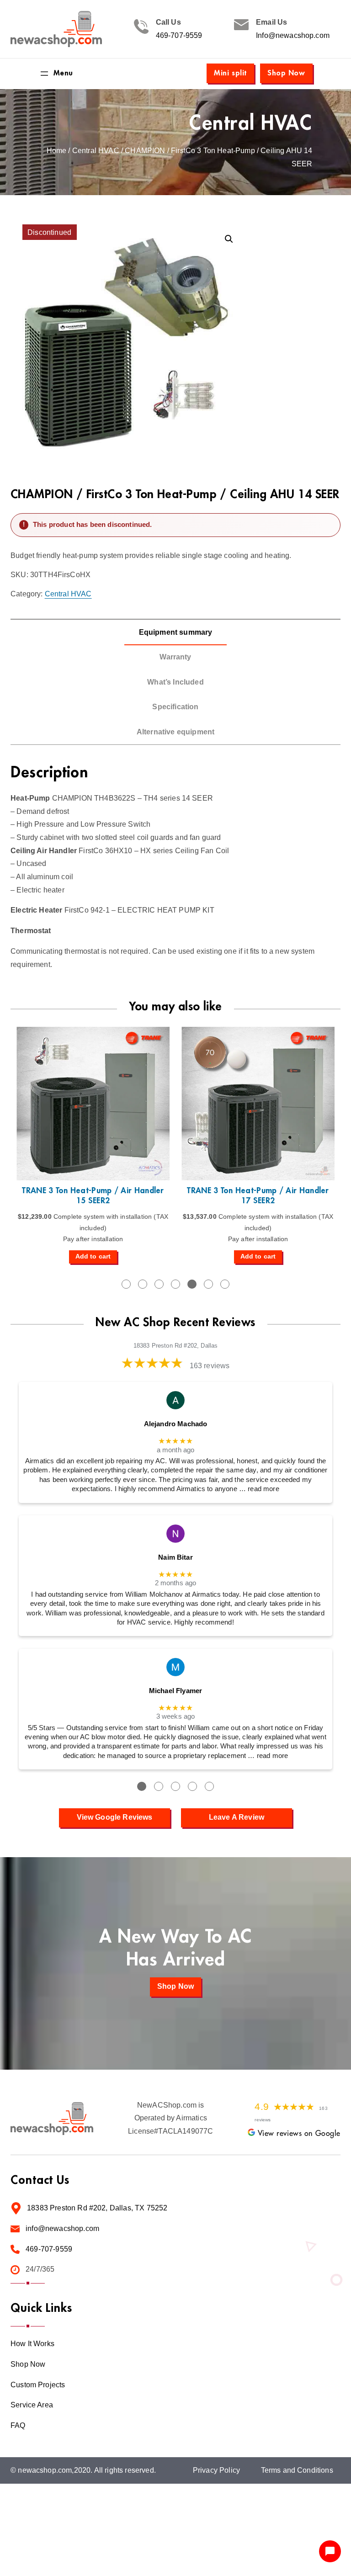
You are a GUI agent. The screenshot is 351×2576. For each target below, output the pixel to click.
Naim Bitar (175, 1557)
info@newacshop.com (62, 2228)
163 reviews (210, 1366)
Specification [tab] (175, 707)
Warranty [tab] (175, 657)
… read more (259, 1489)
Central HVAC (251, 123)
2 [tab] (143, 1284)
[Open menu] (56, 74)
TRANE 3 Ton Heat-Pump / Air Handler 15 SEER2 (93, 1196)
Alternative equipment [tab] (175, 732)
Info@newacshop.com (293, 35)
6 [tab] (208, 1284)
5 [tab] (192, 1284)
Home (57, 151)
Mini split (230, 73)
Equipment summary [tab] (176, 632)
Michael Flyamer (175, 1691)
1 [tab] (126, 1284)
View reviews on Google (299, 2134)
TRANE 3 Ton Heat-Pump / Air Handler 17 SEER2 (258, 1196)
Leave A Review (237, 1817)
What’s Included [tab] (175, 682)
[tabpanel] (93, 1145)
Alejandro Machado (176, 1424)
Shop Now (286, 73)
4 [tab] (175, 1284)
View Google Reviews (115, 1817)
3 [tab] (159, 1284)
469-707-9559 (179, 35)
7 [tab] (225, 1284)
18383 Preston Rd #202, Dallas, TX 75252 (97, 2208)
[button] (229, 239)
